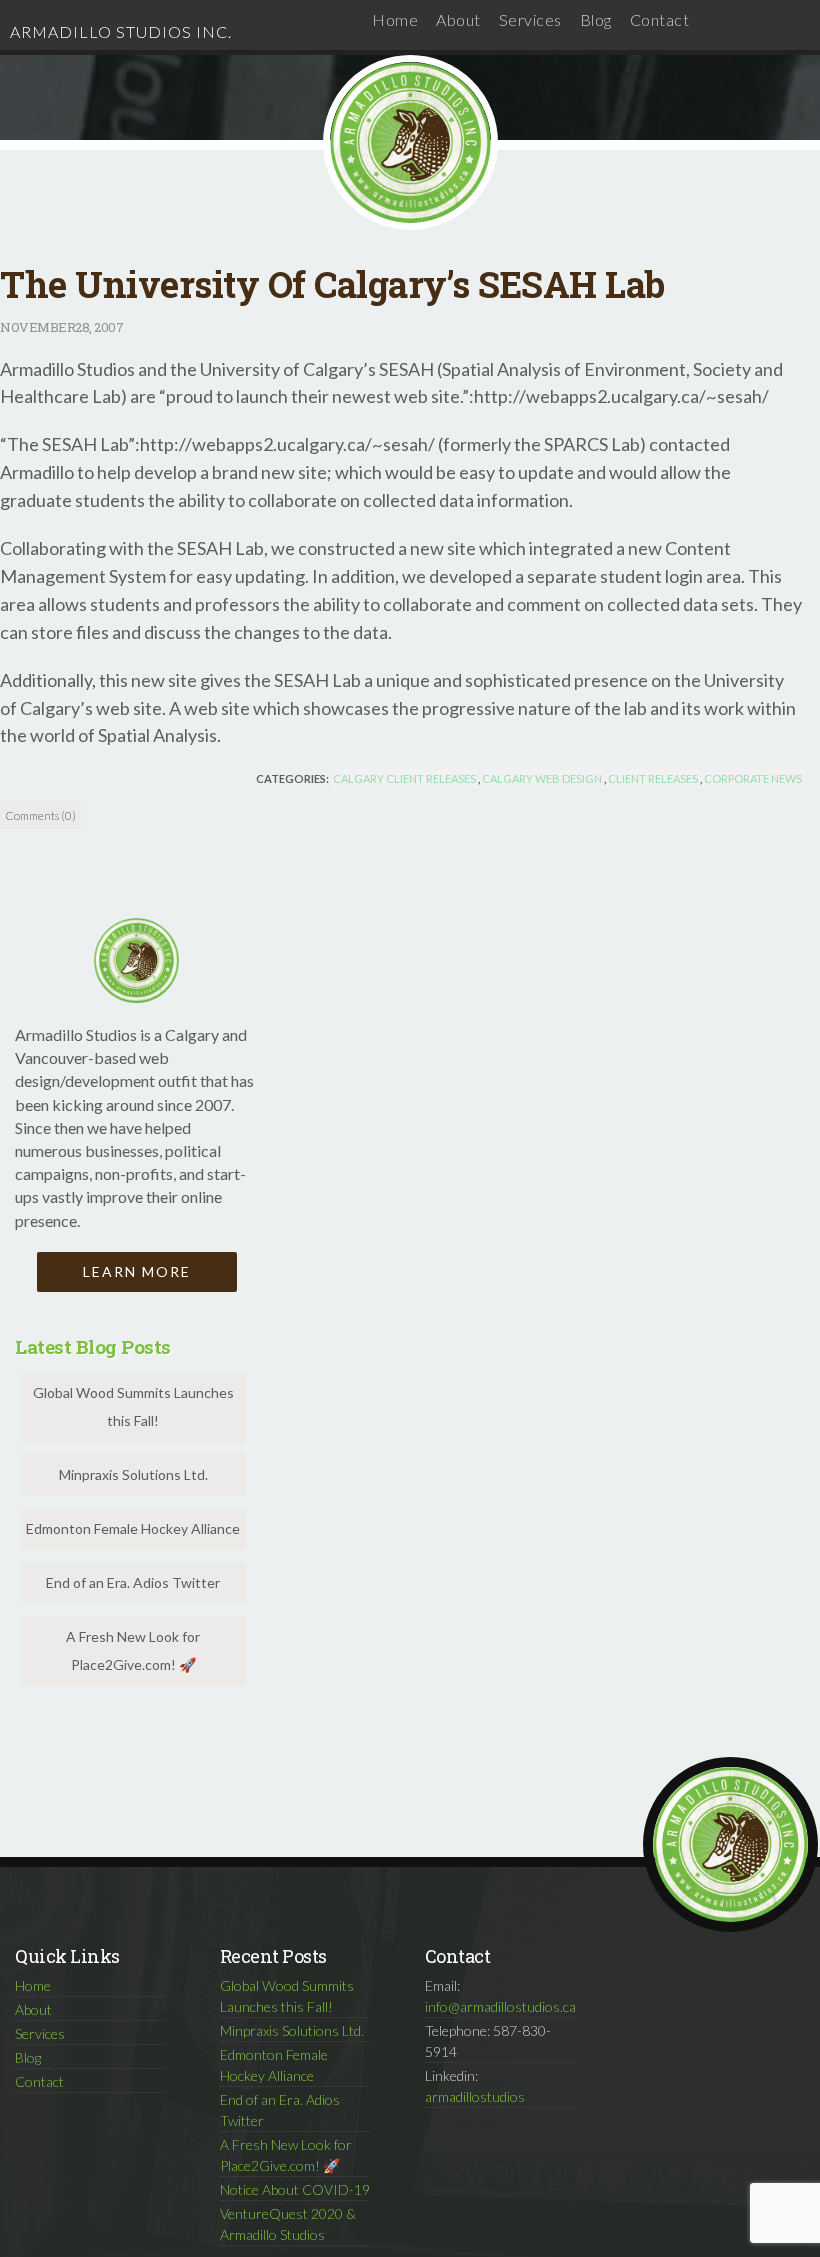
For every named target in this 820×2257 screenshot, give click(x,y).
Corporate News (753, 778)
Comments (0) (40, 815)
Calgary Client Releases (404, 778)
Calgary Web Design (542, 778)
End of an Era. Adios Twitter (133, 1582)
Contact (660, 19)
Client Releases (653, 778)
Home (395, 19)
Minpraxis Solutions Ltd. (133, 1474)
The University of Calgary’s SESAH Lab (332, 284)
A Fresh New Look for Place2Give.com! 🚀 (133, 1650)
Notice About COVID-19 (295, 2189)
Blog (596, 19)
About (458, 19)
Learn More (137, 1271)
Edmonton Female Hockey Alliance (133, 1528)
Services (530, 19)
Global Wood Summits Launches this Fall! (133, 1406)
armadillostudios (475, 2096)
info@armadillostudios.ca (500, 2006)
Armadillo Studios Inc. (121, 31)
